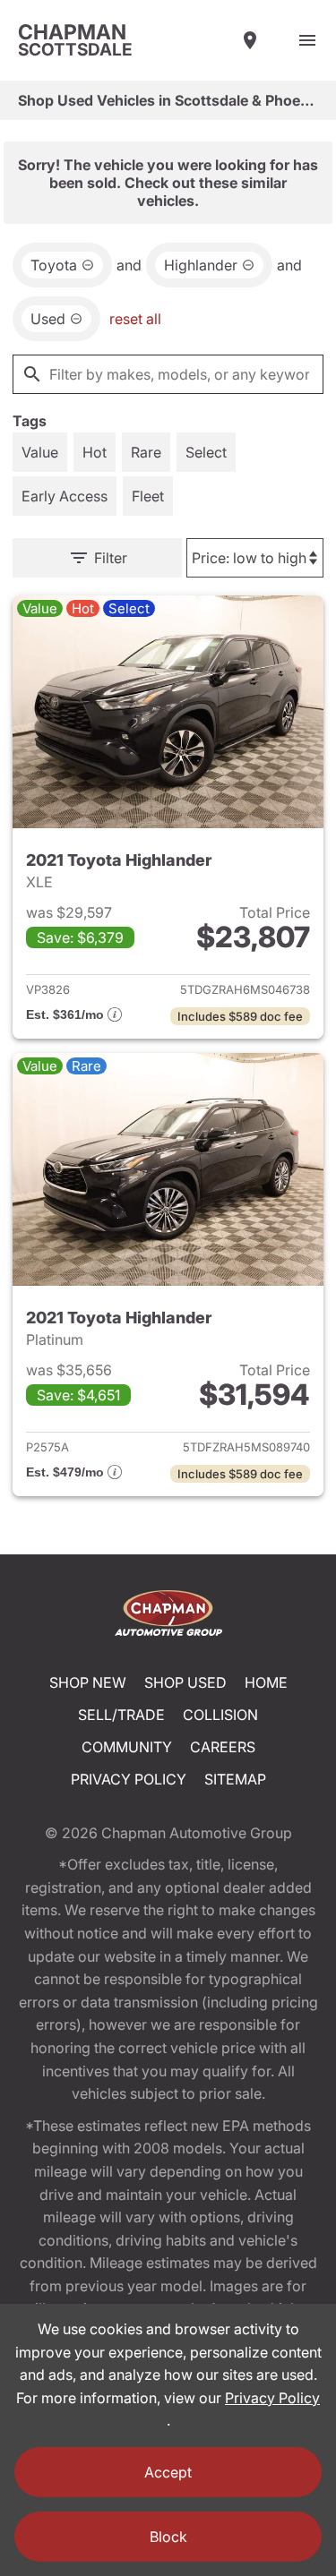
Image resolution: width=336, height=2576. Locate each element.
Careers (223, 1747)
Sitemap (235, 1779)
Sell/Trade (121, 1715)
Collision (220, 1715)
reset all (135, 319)
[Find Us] (250, 40)
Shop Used (185, 1682)
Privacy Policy (129, 1779)
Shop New (88, 1682)
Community (127, 1747)
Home (266, 1682)
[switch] (307, 40)
